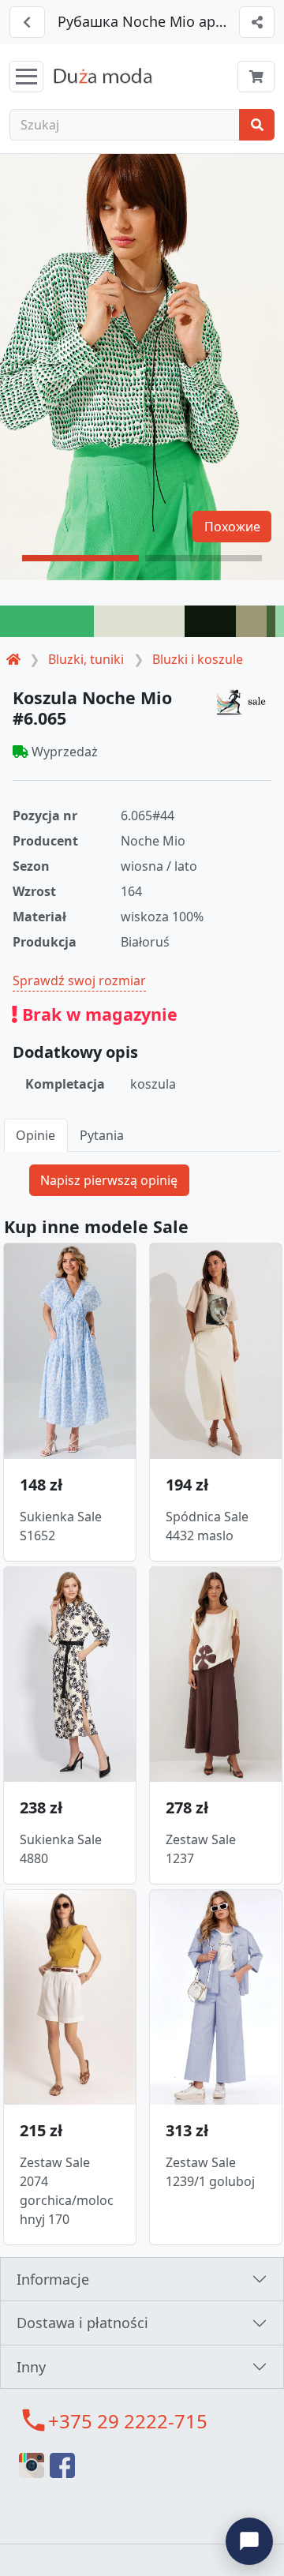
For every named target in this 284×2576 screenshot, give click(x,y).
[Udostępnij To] (257, 22)
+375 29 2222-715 (128, 2421)
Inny (31, 2367)
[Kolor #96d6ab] (280, 621)
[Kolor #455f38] (271, 621)
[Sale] (244, 701)
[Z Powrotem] (27, 22)
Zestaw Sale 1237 (201, 1849)
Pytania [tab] (102, 1135)
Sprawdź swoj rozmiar (79, 981)
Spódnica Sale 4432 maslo (207, 1526)
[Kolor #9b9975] (252, 621)
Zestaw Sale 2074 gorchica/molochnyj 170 (67, 2191)
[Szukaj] (257, 125)
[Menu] (26, 77)
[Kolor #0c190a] (210, 621)
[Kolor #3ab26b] (47, 621)
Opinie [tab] (35, 1135)
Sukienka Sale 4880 (61, 1849)
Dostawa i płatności (82, 2323)
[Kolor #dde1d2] (139, 621)
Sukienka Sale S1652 (61, 1526)
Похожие (232, 527)
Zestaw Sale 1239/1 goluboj (210, 2172)
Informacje (53, 2279)
